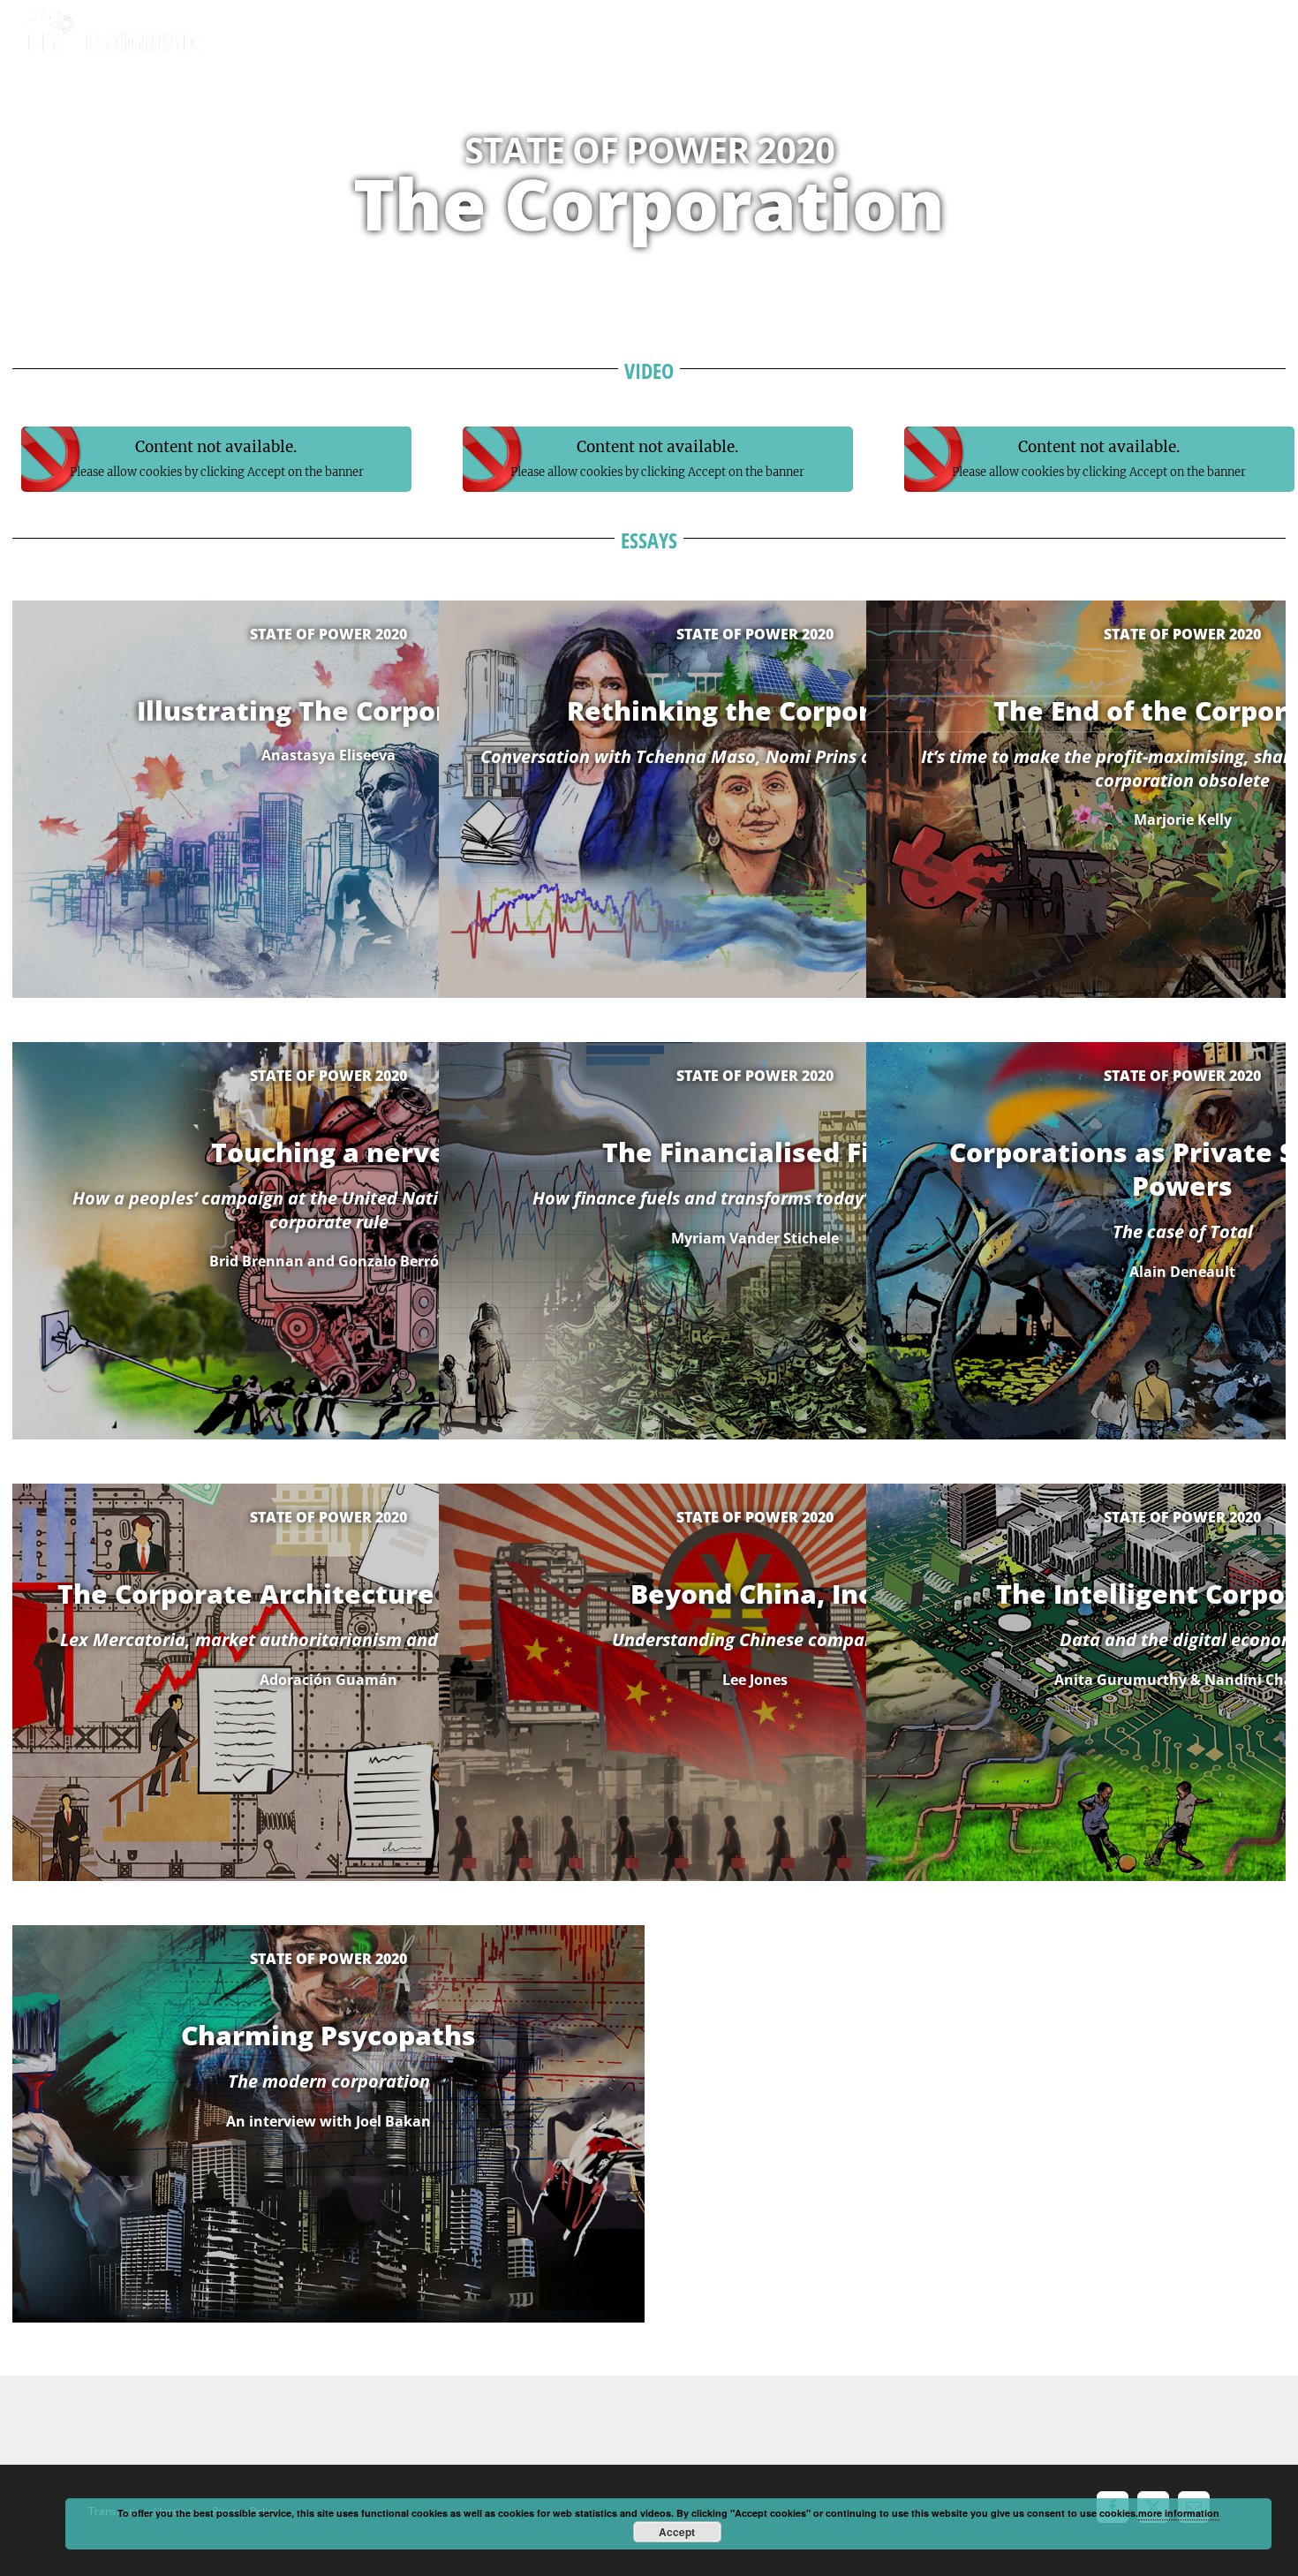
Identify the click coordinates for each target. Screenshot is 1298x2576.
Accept (677, 2532)
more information (1179, 2513)
